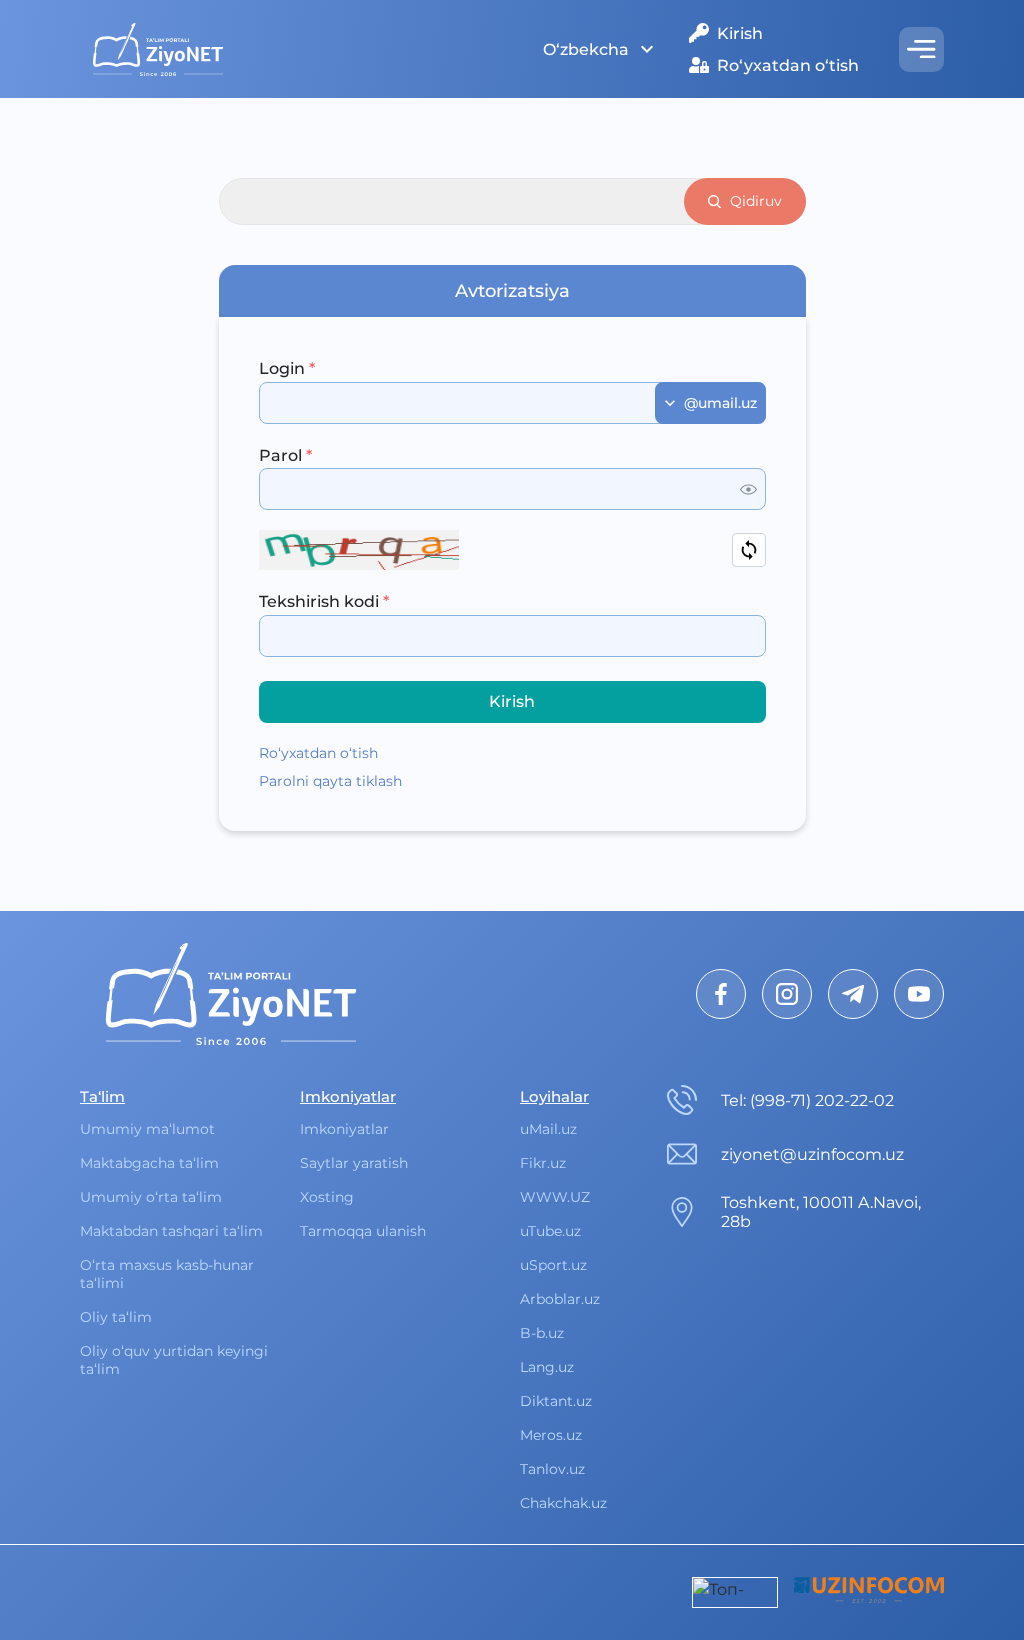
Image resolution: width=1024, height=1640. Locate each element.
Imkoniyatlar (344, 1129)
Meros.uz (551, 1435)
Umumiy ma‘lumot (147, 1129)
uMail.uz (548, 1129)
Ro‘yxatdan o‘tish (788, 65)
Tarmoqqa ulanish (363, 1231)
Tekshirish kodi (324, 601)
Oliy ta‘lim (116, 1317)
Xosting (327, 1197)
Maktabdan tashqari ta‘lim (171, 1231)
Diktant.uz (556, 1401)
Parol (285, 455)
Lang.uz (547, 1367)
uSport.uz (553, 1265)
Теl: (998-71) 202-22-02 (807, 1100)
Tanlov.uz (552, 1469)
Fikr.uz (543, 1163)
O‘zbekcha (586, 49)
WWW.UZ (555, 1197)
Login (287, 368)
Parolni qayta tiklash (330, 781)
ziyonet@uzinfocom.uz (812, 1154)
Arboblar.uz (560, 1299)
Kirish (740, 33)
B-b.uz (542, 1333)
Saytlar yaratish (354, 1163)
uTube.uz (550, 1231)
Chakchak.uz (563, 1503)
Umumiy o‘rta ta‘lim (151, 1197)
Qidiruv (756, 201)
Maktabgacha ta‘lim (149, 1163)
